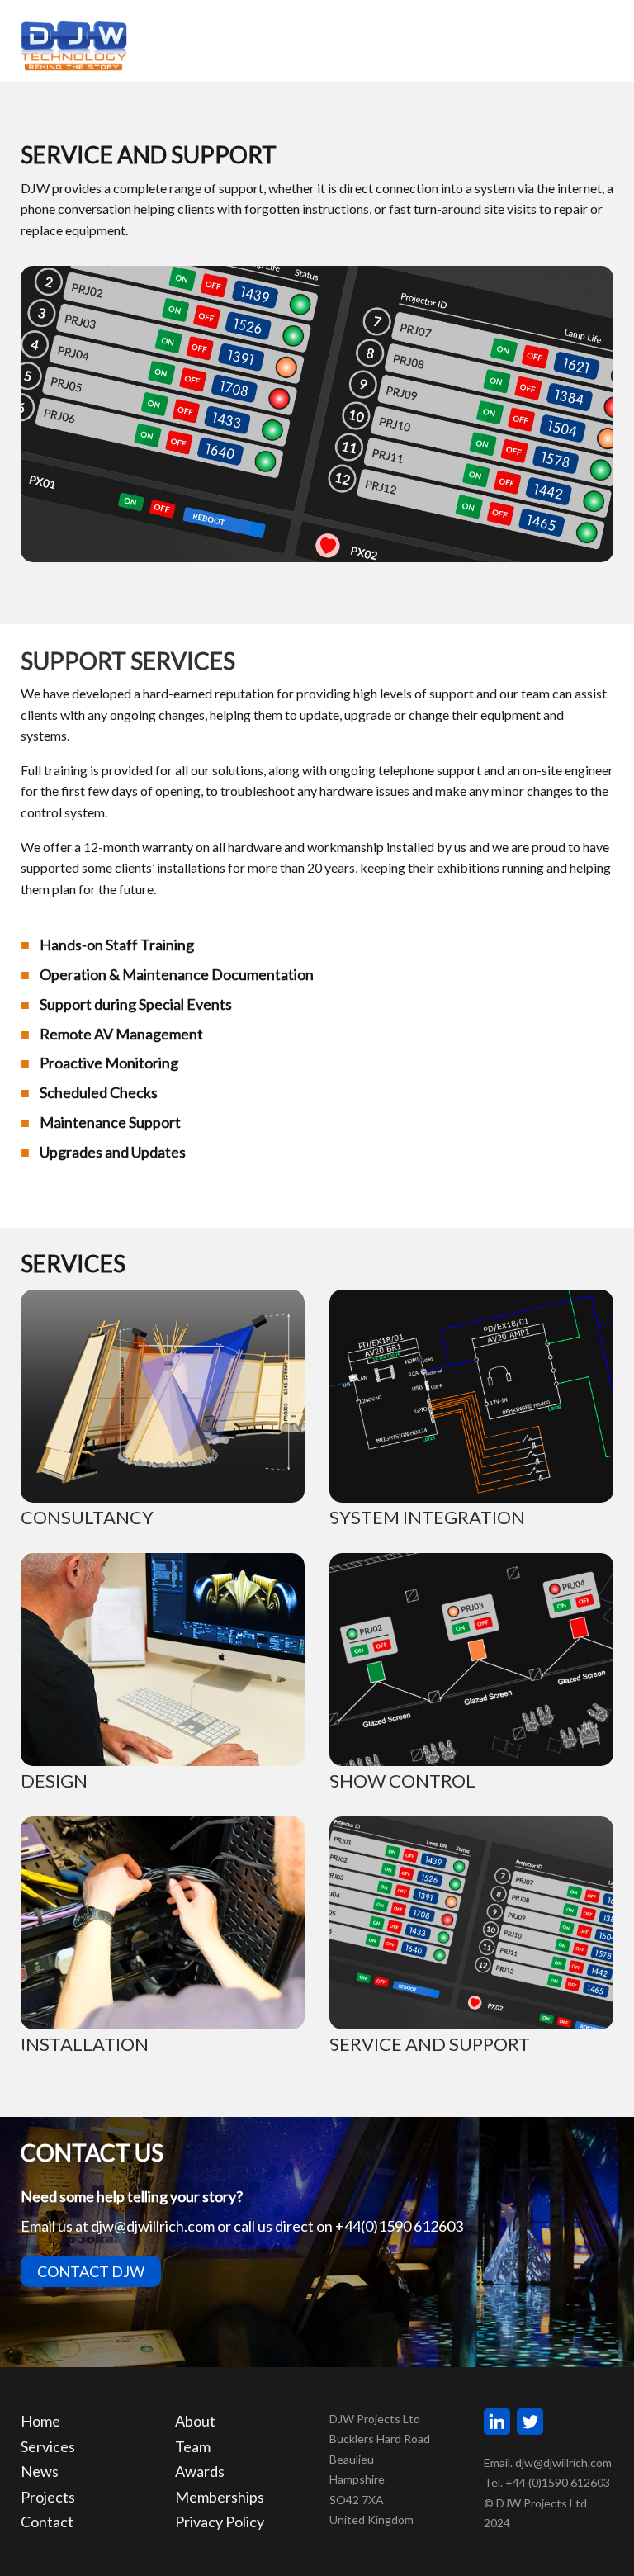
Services (48, 2446)
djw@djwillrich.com (153, 2226)
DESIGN (54, 1780)
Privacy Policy (220, 2522)
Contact (47, 2522)
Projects (48, 2497)
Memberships (220, 2497)
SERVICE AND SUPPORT (430, 2044)
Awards (200, 2471)
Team (193, 2446)
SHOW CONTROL (402, 1780)
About (195, 2421)
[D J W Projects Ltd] (74, 44)
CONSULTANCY (87, 1517)
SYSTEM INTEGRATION (427, 1517)
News (40, 2471)
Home (40, 2421)
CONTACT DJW (91, 2271)
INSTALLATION (85, 2044)
